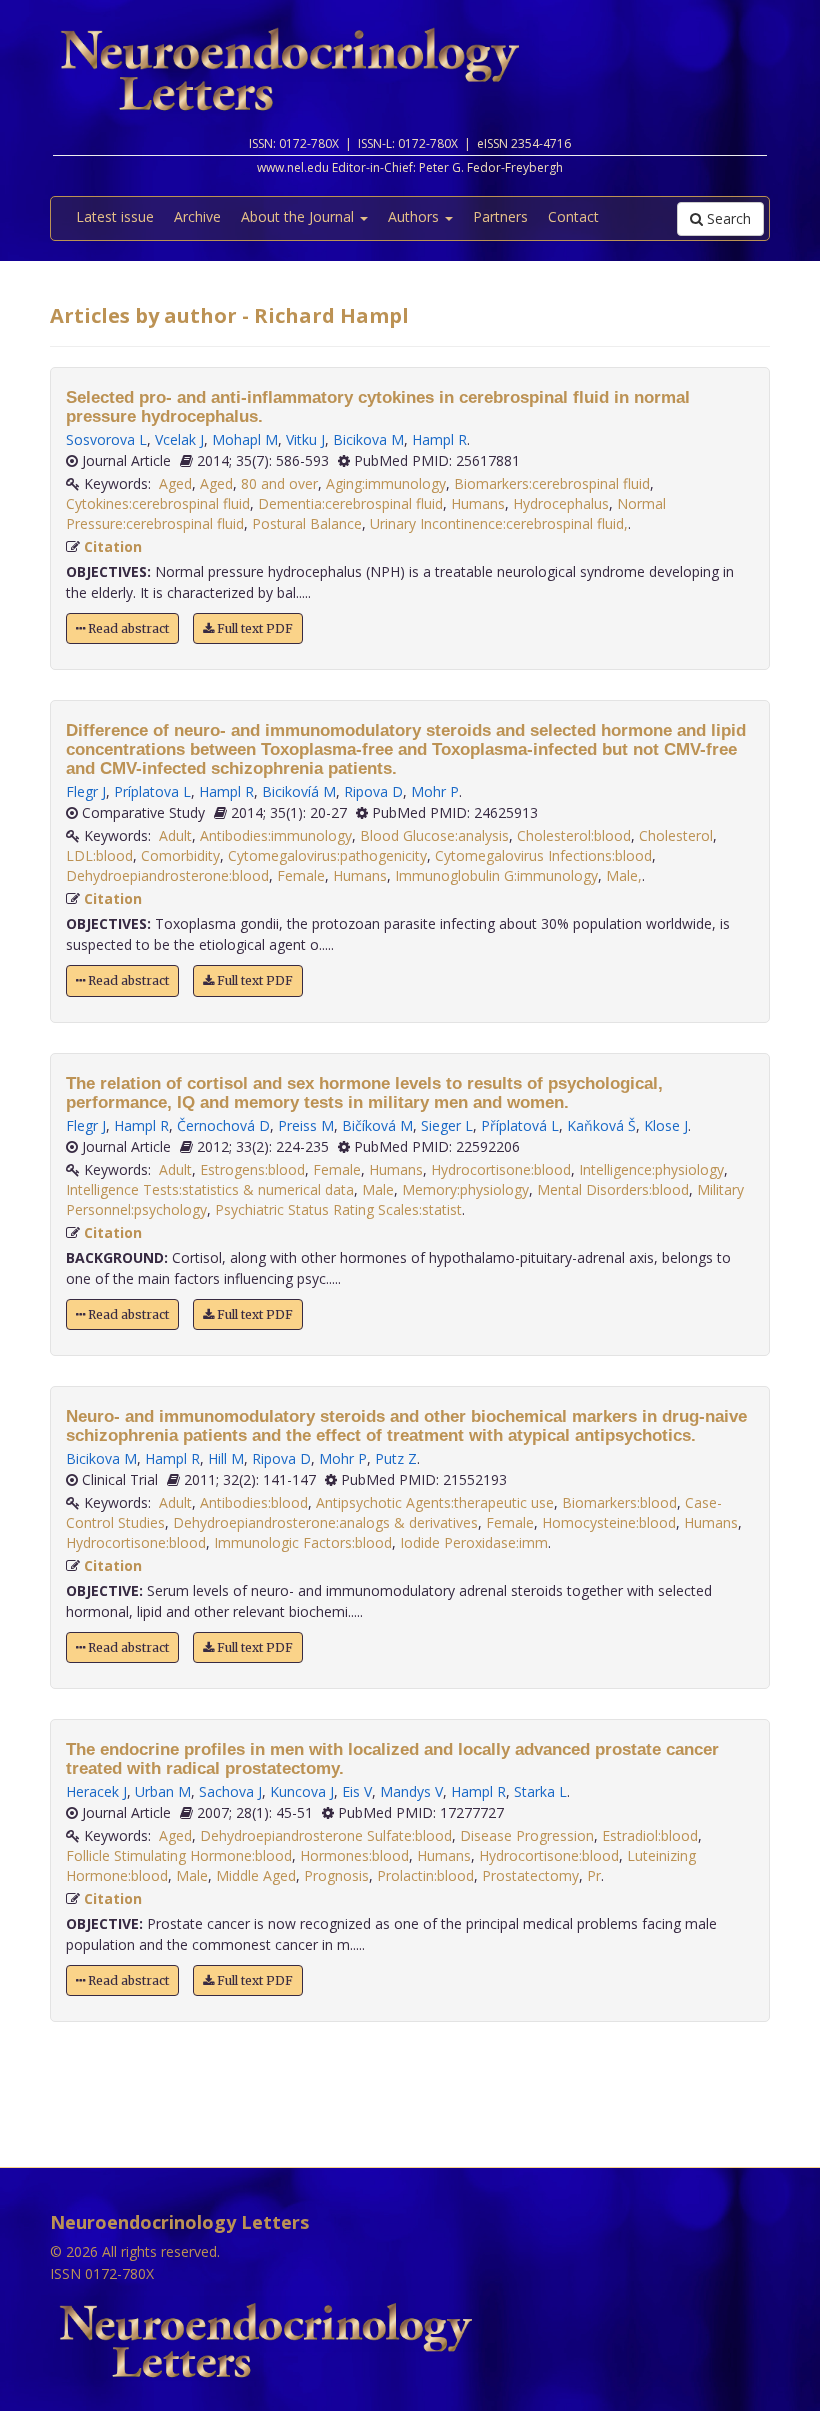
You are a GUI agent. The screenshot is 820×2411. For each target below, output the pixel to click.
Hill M (226, 1458)
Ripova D (373, 791)
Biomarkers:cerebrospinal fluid (552, 483)
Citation (113, 546)
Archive (197, 216)
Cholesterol (676, 835)
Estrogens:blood (252, 1169)
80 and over (279, 483)
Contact (573, 216)
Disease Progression (527, 1835)
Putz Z (396, 1458)
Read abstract (127, 628)
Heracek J (96, 1791)
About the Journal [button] (299, 216)
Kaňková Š (601, 1125)
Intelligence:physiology (651, 1169)
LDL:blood (99, 855)
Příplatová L (520, 1125)
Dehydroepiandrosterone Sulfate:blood (326, 1835)
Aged (175, 483)
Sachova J (230, 1791)
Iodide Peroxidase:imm (474, 1542)
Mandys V (411, 1791)
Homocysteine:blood (609, 1522)
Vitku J (305, 439)
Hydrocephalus (561, 503)
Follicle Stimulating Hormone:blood (179, 1855)
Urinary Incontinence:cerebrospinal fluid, (499, 523)
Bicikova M (368, 439)
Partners (500, 216)
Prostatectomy (530, 1875)
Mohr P (435, 791)
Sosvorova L (106, 439)
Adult (175, 835)
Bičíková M (377, 1125)
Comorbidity (180, 855)
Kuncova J (302, 1791)
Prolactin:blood (425, 1875)
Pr (594, 1875)
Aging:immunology (386, 483)
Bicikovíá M (299, 791)
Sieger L (447, 1125)
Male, (624, 875)
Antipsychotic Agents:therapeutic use (435, 1502)
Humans (478, 503)
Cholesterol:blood (574, 835)
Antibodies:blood (254, 1502)
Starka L (540, 1791)
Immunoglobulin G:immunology (496, 875)
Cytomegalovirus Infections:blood (543, 855)
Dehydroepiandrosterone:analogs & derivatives (325, 1522)
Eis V (357, 1791)
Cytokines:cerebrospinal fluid (158, 503)
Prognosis (336, 1875)
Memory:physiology (465, 1189)
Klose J (666, 1125)
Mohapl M (245, 439)
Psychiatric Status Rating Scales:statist (338, 1209)
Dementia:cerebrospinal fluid (350, 503)
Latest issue (115, 216)
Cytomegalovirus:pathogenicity (327, 855)
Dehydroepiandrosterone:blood (167, 875)
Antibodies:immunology (276, 835)
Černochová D (223, 1125)
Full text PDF (253, 628)
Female (301, 875)
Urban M (163, 1791)
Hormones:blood (354, 1855)
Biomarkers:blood (619, 1502)
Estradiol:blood (650, 1835)
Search (727, 218)
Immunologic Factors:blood (303, 1542)
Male (378, 1189)
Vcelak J (179, 439)
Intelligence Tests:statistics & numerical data (210, 1189)
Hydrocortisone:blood (501, 1169)
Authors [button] (415, 216)
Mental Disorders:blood (613, 1189)
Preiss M (306, 1125)
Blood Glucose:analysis (434, 835)
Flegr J (86, 791)
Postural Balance (307, 523)
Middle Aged (256, 1875)
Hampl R (439, 439)
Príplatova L (152, 791)
